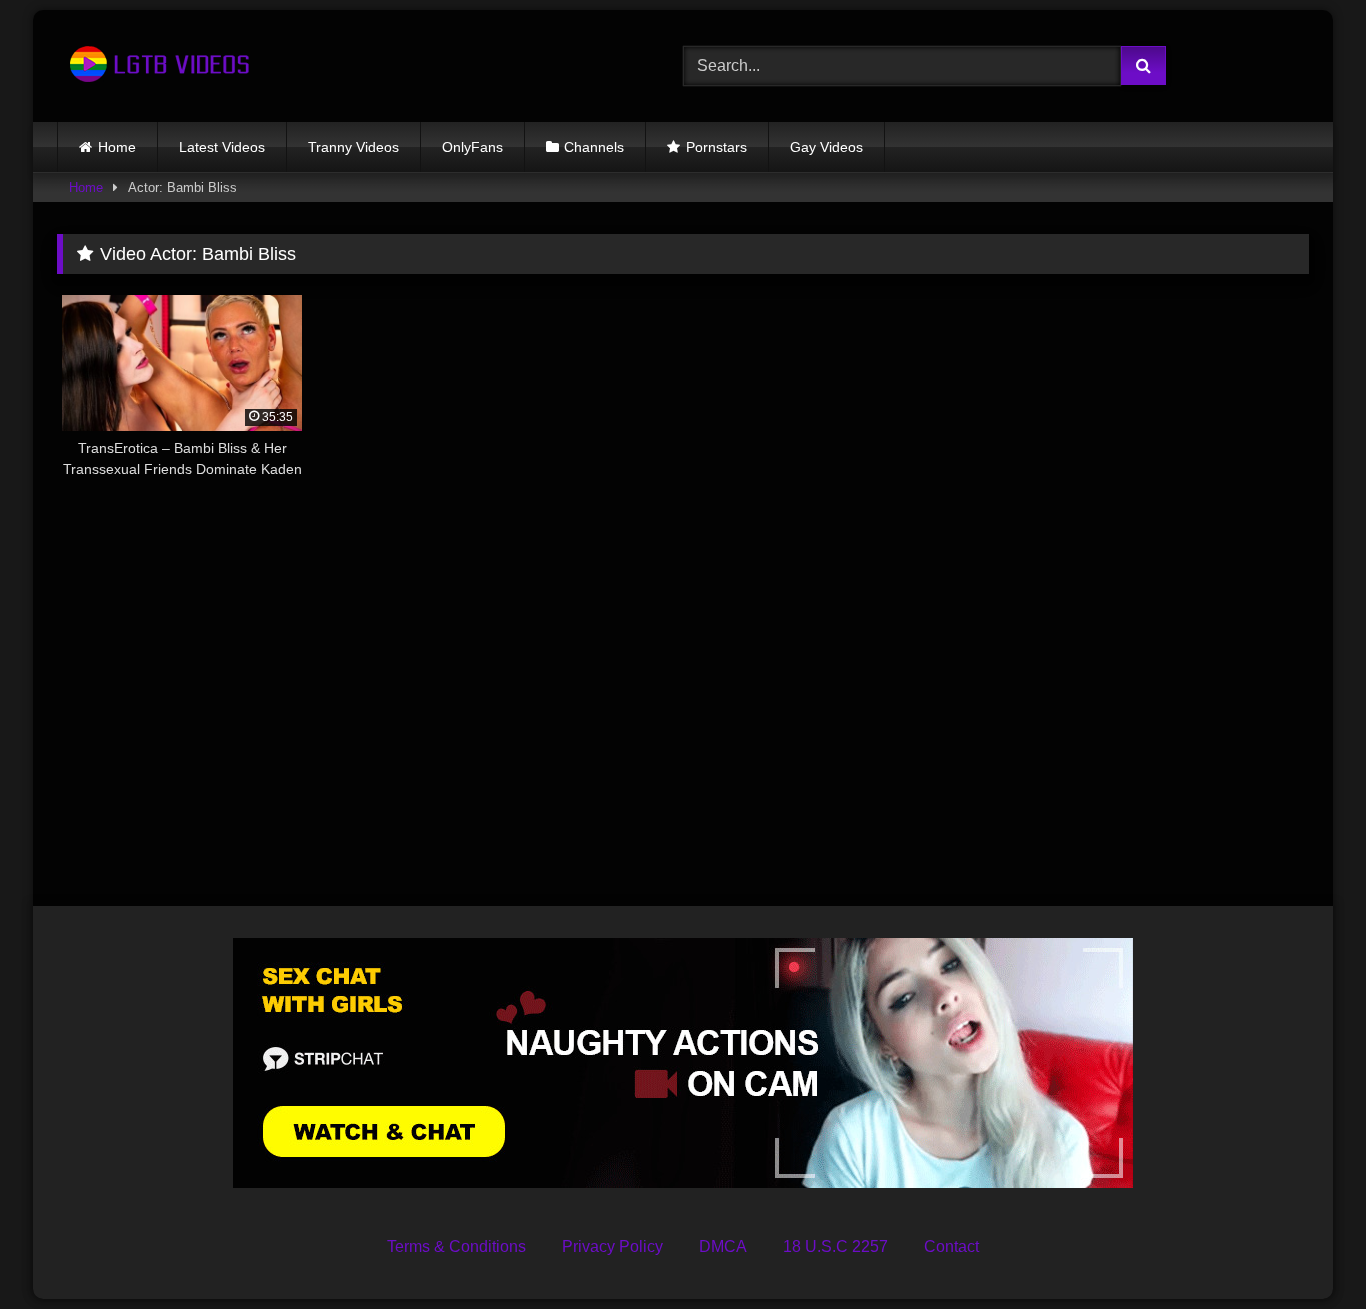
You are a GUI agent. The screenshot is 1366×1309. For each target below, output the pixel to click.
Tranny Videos (353, 147)
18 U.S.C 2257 (835, 1246)
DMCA (723, 1246)
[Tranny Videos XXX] (157, 66)
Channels (594, 147)
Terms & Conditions (456, 1246)
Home (117, 147)
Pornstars (716, 147)
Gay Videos (826, 147)
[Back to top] (1304, 1249)
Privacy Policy (612, 1246)
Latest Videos (222, 147)
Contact (951, 1246)
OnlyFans (472, 147)
